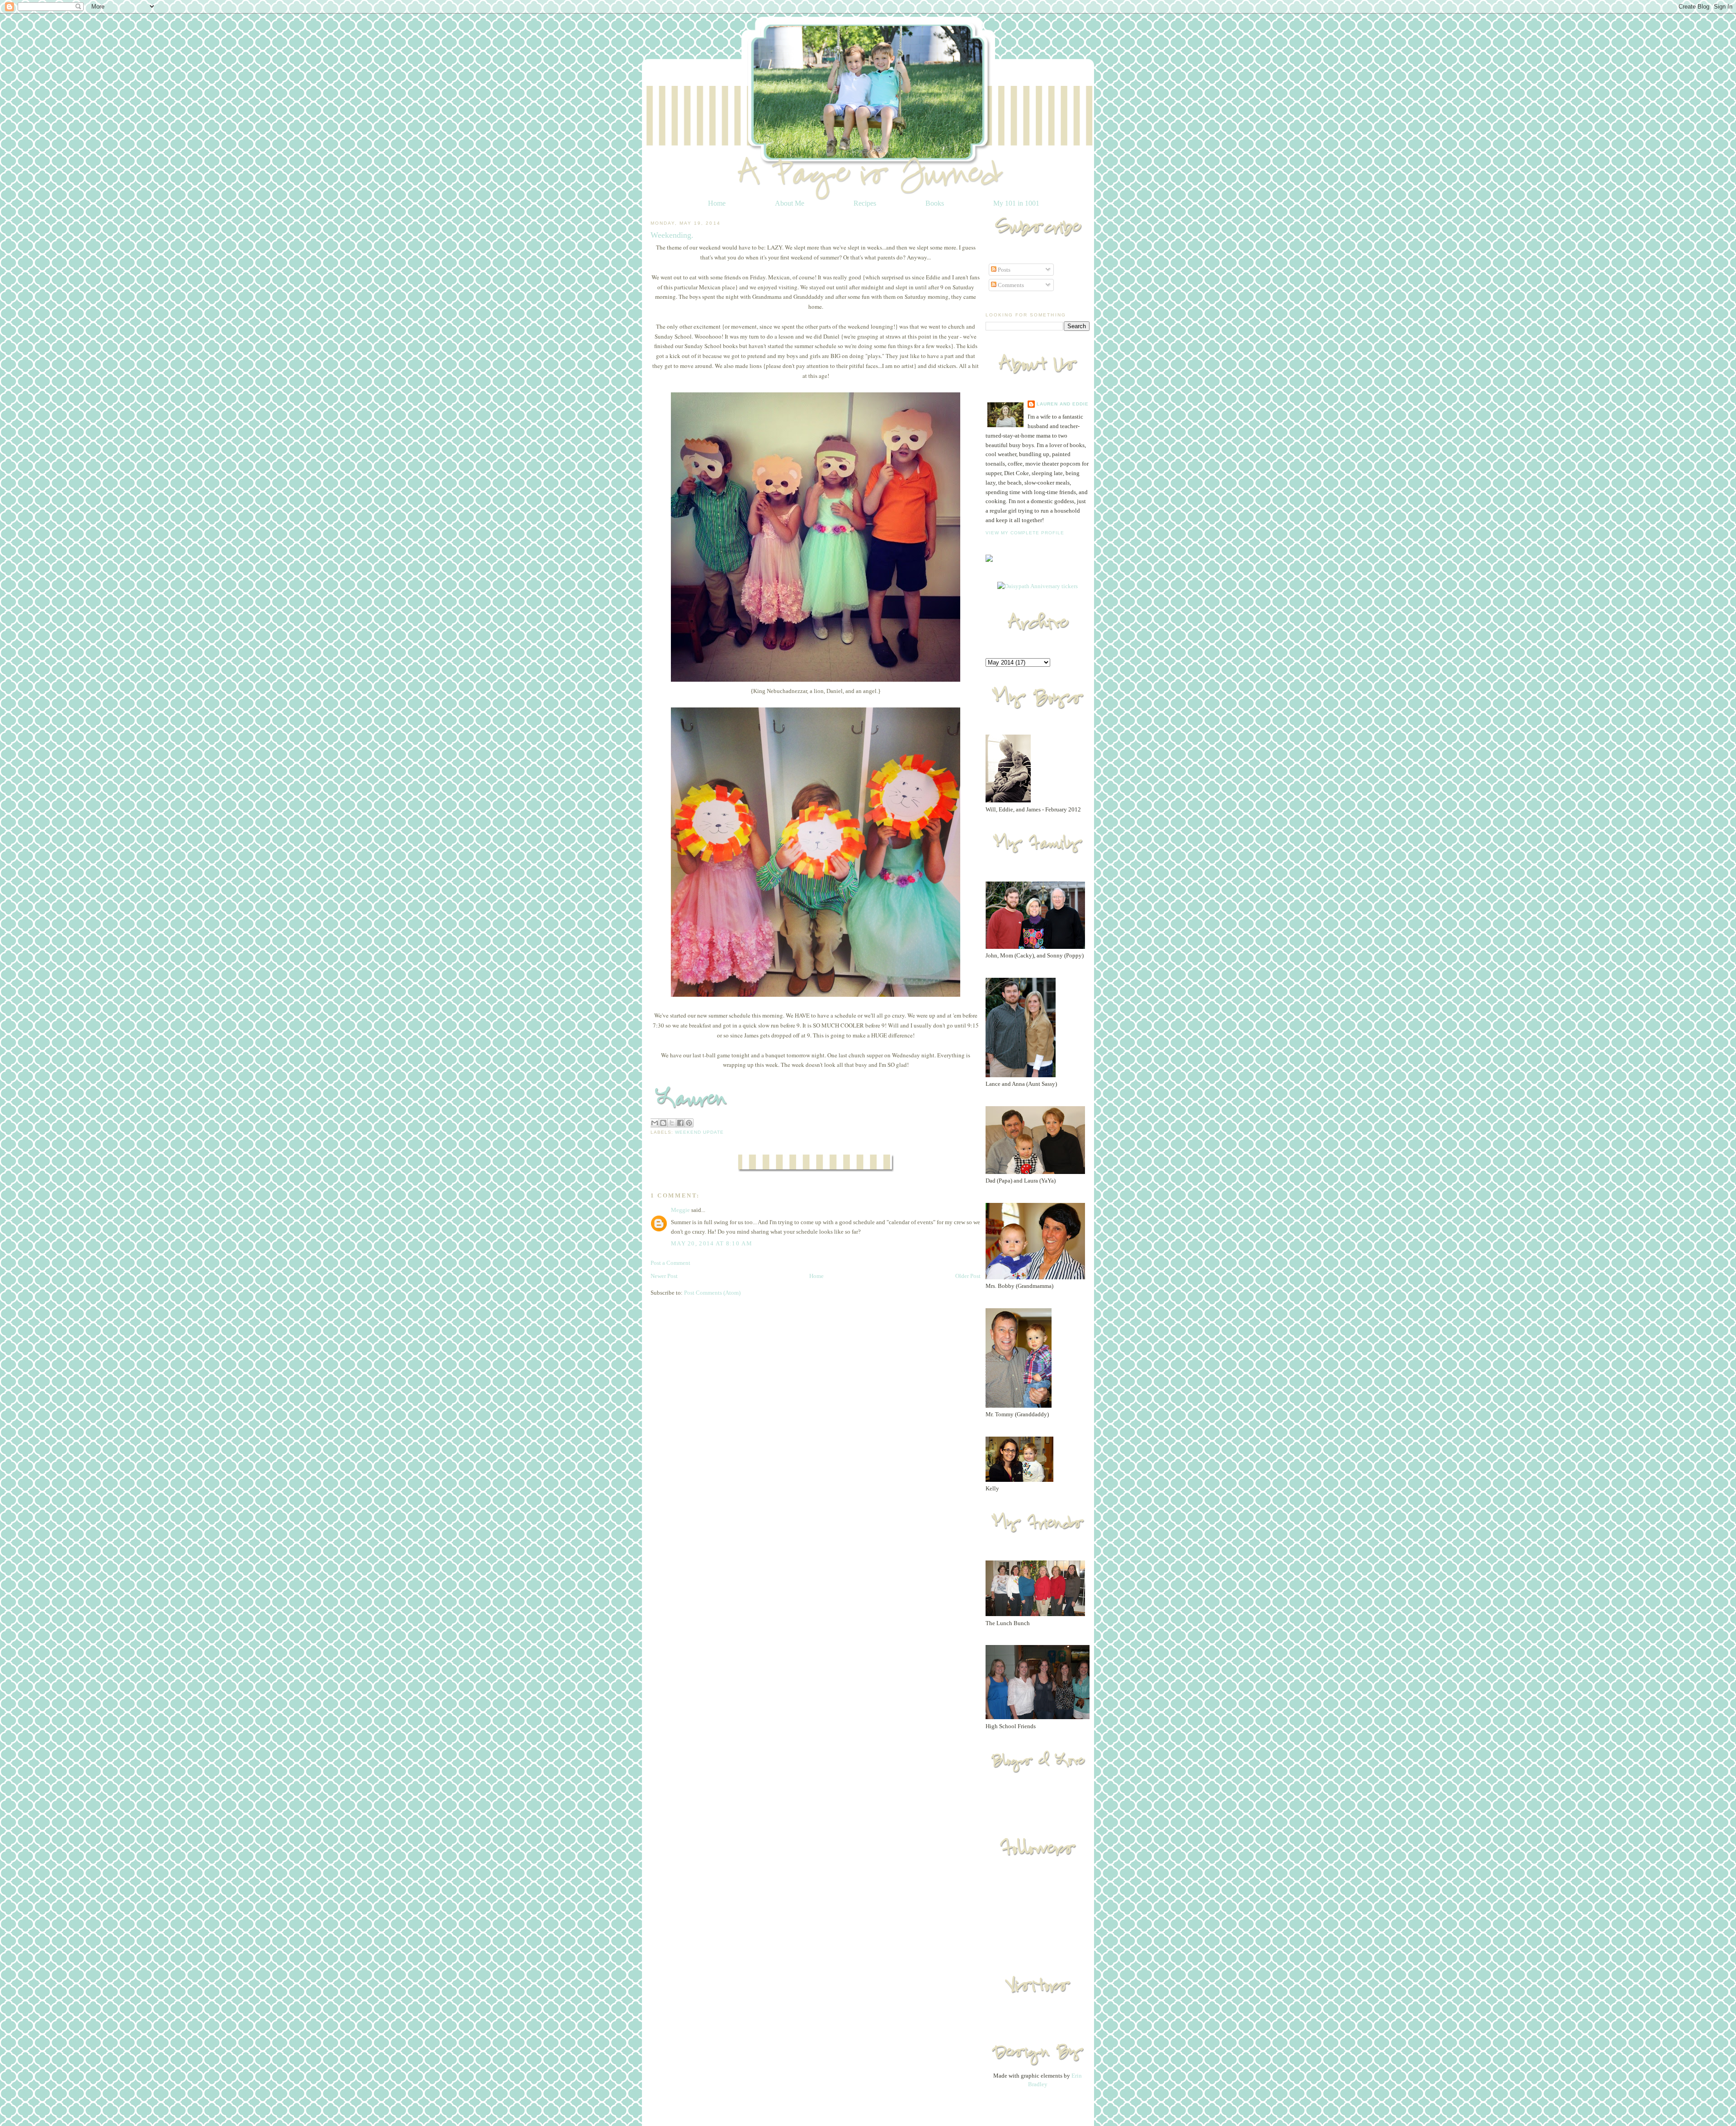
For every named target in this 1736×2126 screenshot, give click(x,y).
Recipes (865, 203)
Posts (1003, 270)
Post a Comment (670, 1263)
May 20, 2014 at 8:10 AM (712, 1243)
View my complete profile (1025, 533)
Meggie (680, 1210)
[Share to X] (672, 1123)
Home (717, 203)
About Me (790, 203)
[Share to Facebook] (680, 1123)
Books (935, 203)
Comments (1010, 285)
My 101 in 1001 (1016, 203)
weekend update (699, 1132)
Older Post (968, 1276)
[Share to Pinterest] (689, 1123)
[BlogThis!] (663, 1123)
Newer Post (664, 1276)
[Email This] (655, 1123)
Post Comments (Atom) (712, 1293)
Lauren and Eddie (1063, 404)
